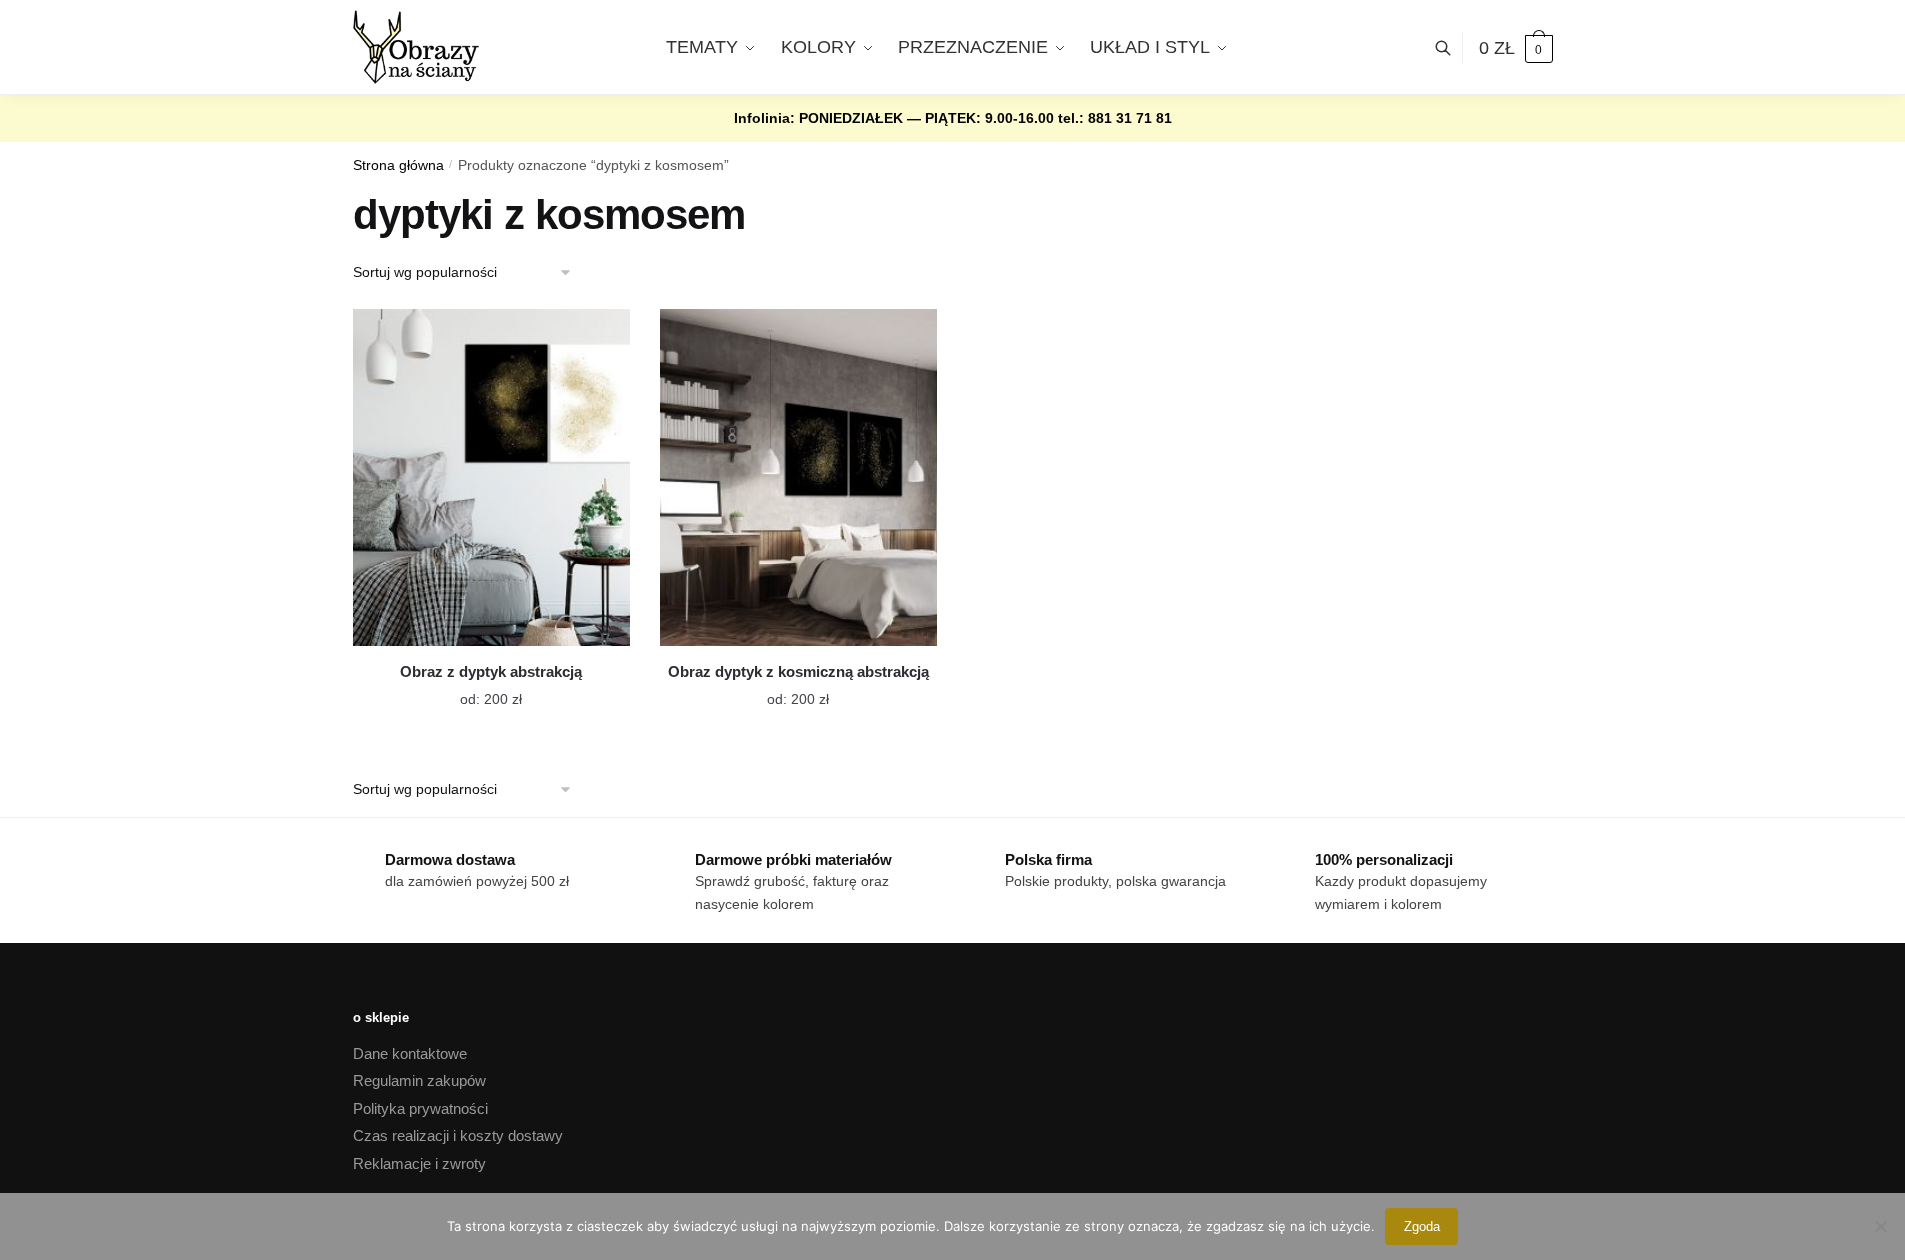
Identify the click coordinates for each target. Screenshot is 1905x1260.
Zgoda (1422, 1226)
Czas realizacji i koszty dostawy (458, 1135)
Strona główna (398, 165)
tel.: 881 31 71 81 (1115, 118)
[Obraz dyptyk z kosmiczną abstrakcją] (798, 477)
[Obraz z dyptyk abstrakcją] (491, 477)
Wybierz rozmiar (476, 687)
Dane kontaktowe (410, 1053)
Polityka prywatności (420, 1108)
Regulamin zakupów (419, 1080)
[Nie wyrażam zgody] (1880, 1226)
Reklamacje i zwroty (419, 1163)
